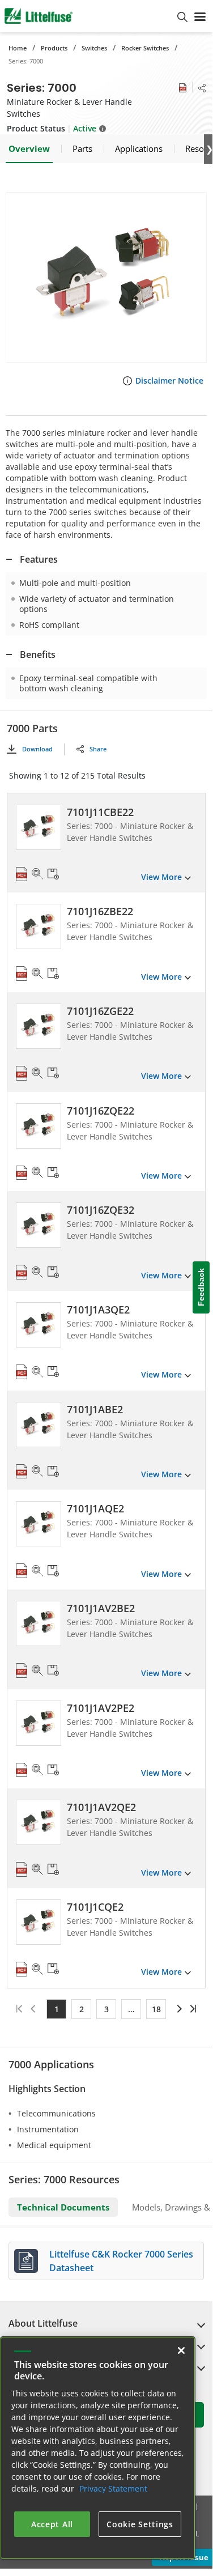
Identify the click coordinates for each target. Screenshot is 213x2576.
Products (54, 48)
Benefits (38, 654)
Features (39, 559)
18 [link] (156, 2009)
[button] (106, 277)
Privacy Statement (113, 2488)
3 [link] (107, 2009)
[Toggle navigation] (200, 16)
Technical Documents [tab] (63, 2207)
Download (37, 749)
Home (18, 48)
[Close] (181, 2350)
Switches (94, 48)
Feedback (201, 1287)
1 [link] (57, 2009)
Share (98, 749)
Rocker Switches (145, 48)
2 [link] (82, 2009)
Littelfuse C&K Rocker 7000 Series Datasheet (121, 2261)
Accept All (52, 2524)
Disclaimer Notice (169, 381)
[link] (178, 2009)
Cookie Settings (140, 2524)
